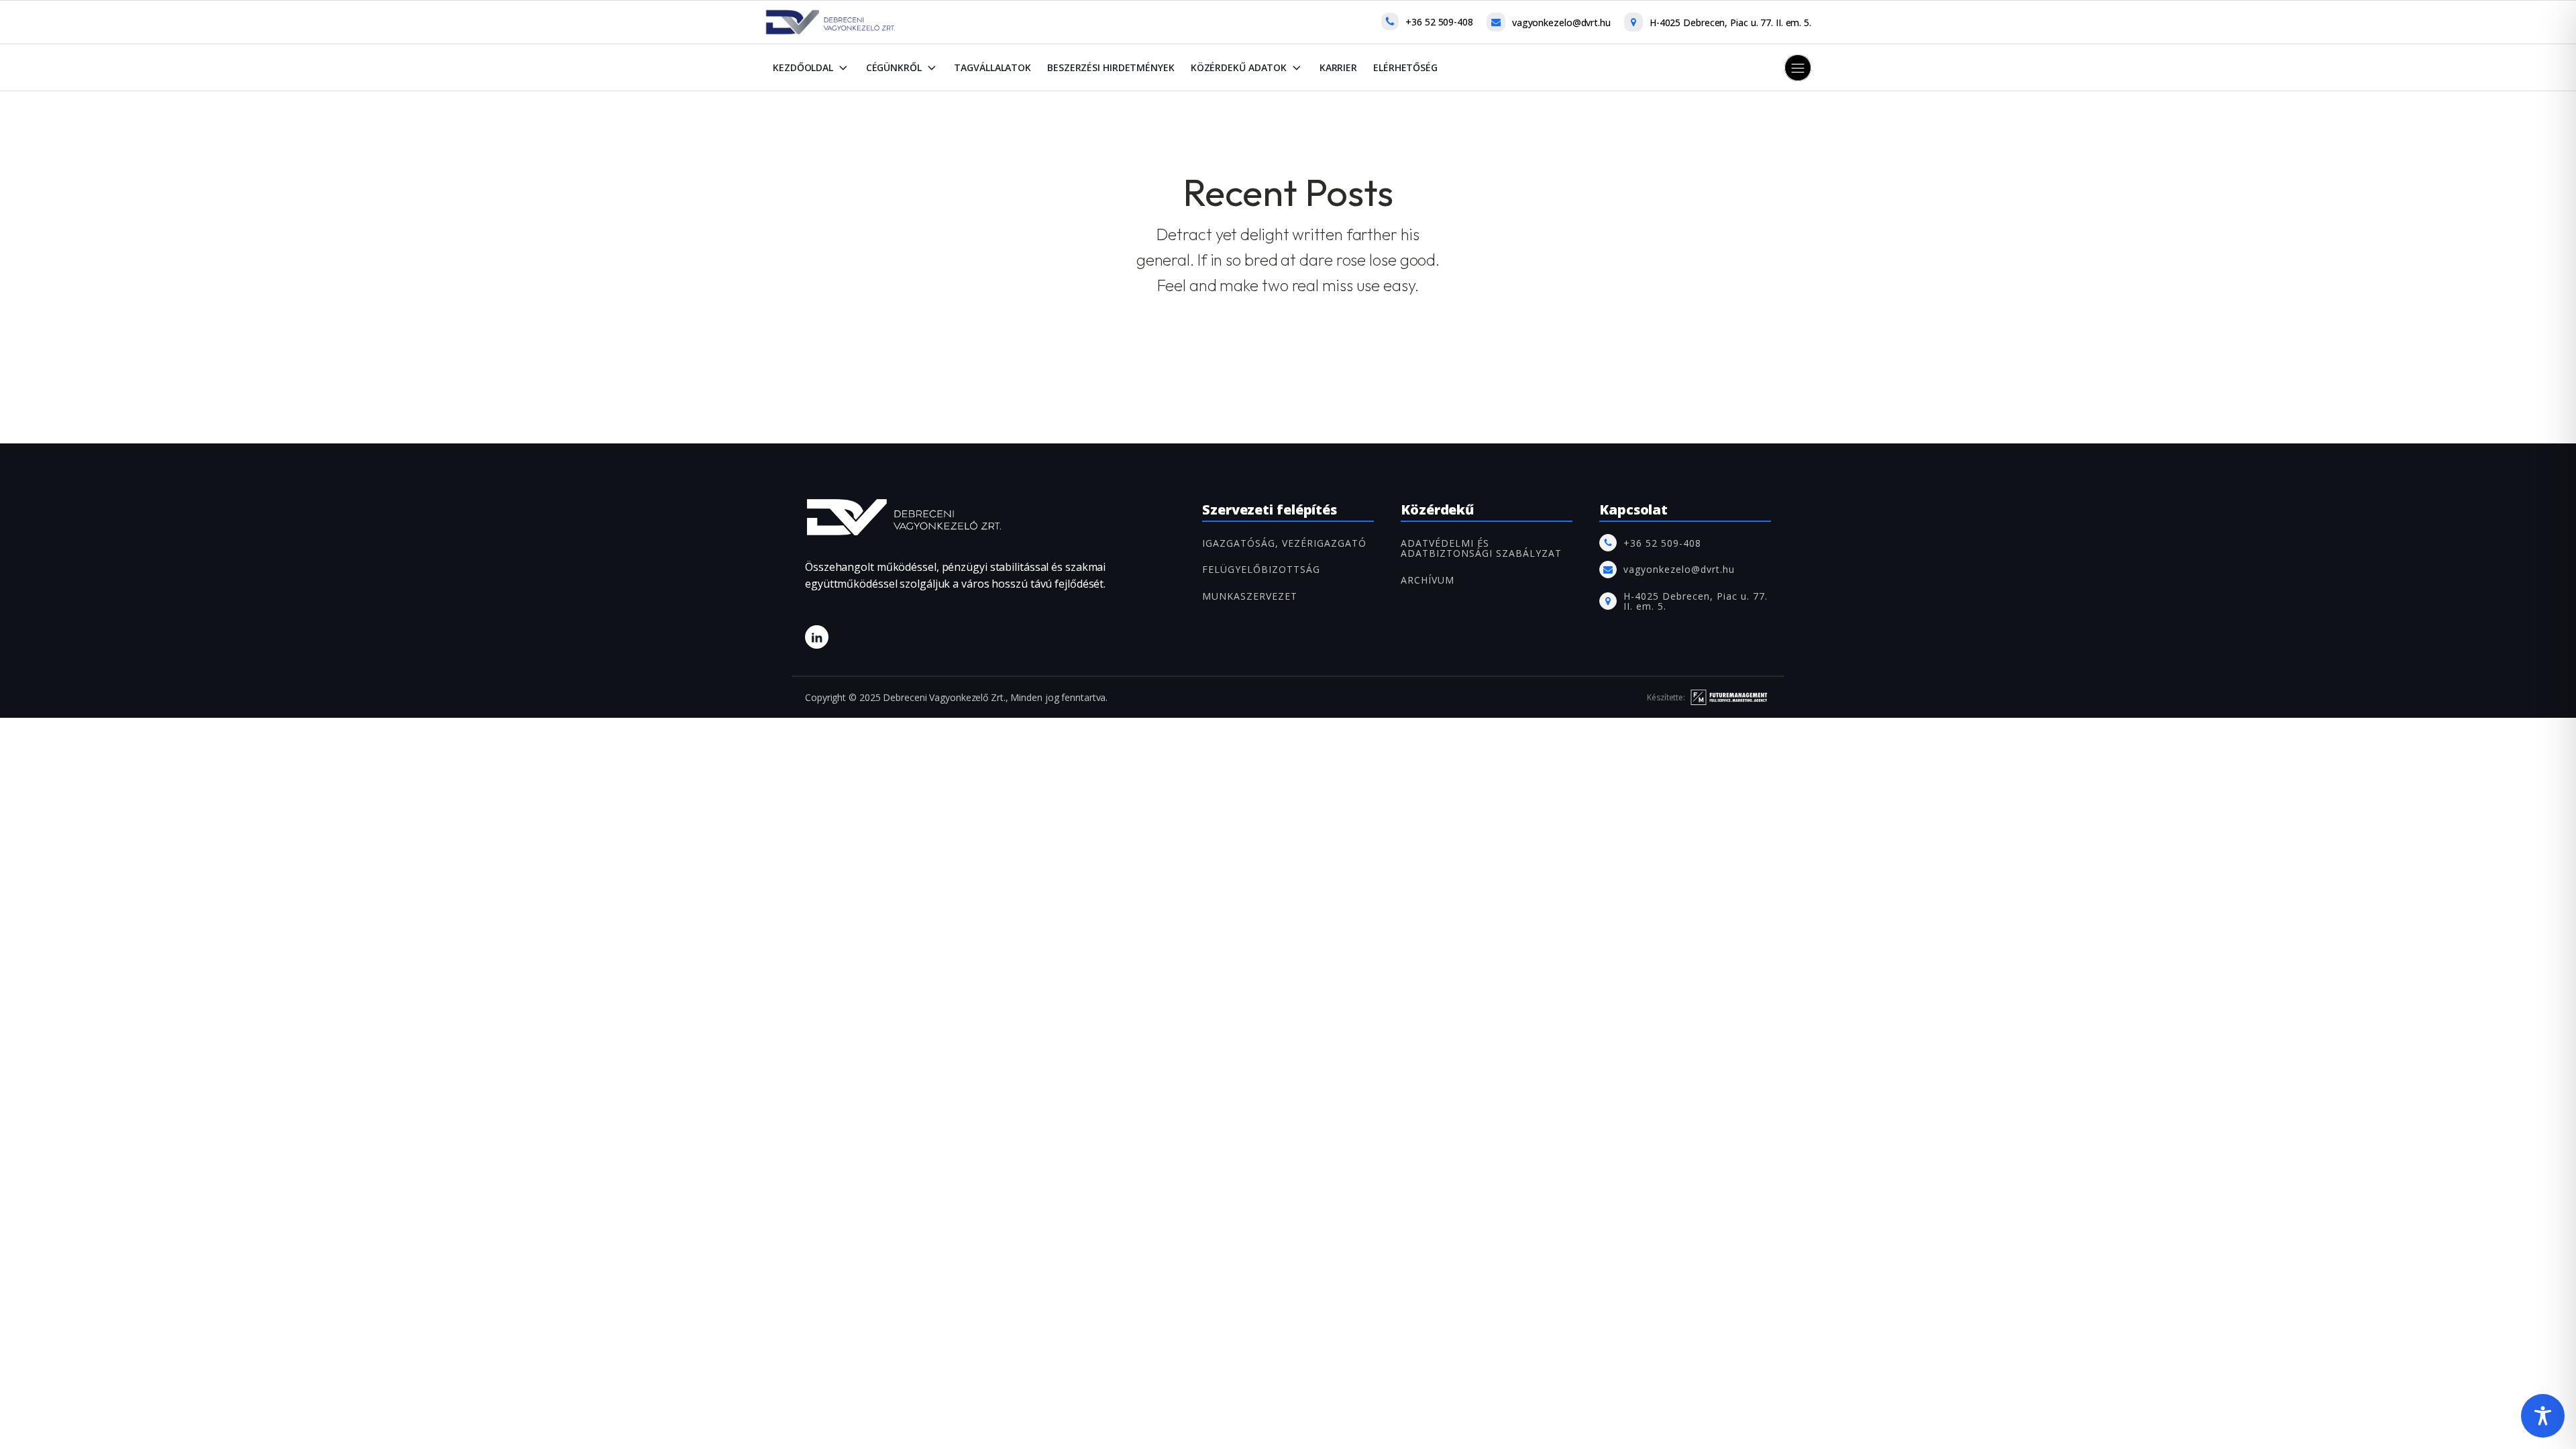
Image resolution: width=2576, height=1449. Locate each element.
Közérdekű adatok (1239, 67)
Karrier (1338, 67)
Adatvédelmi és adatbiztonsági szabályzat (1481, 548)
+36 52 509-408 (1439, 22)
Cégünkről (894, 67)
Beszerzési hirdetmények (1111, 67)
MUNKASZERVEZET (1250, 596)
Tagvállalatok (992, 67)
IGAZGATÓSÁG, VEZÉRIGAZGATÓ (1284, 543)
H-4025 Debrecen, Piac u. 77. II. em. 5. (1730, 22)
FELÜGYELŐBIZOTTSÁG (1261, 569)
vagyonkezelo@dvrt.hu (1561, 22)
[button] (1798, 68)
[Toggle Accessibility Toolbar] (2543, 1416)
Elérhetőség (1405, 67)
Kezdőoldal (803, 67)
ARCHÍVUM (1428, 580)
